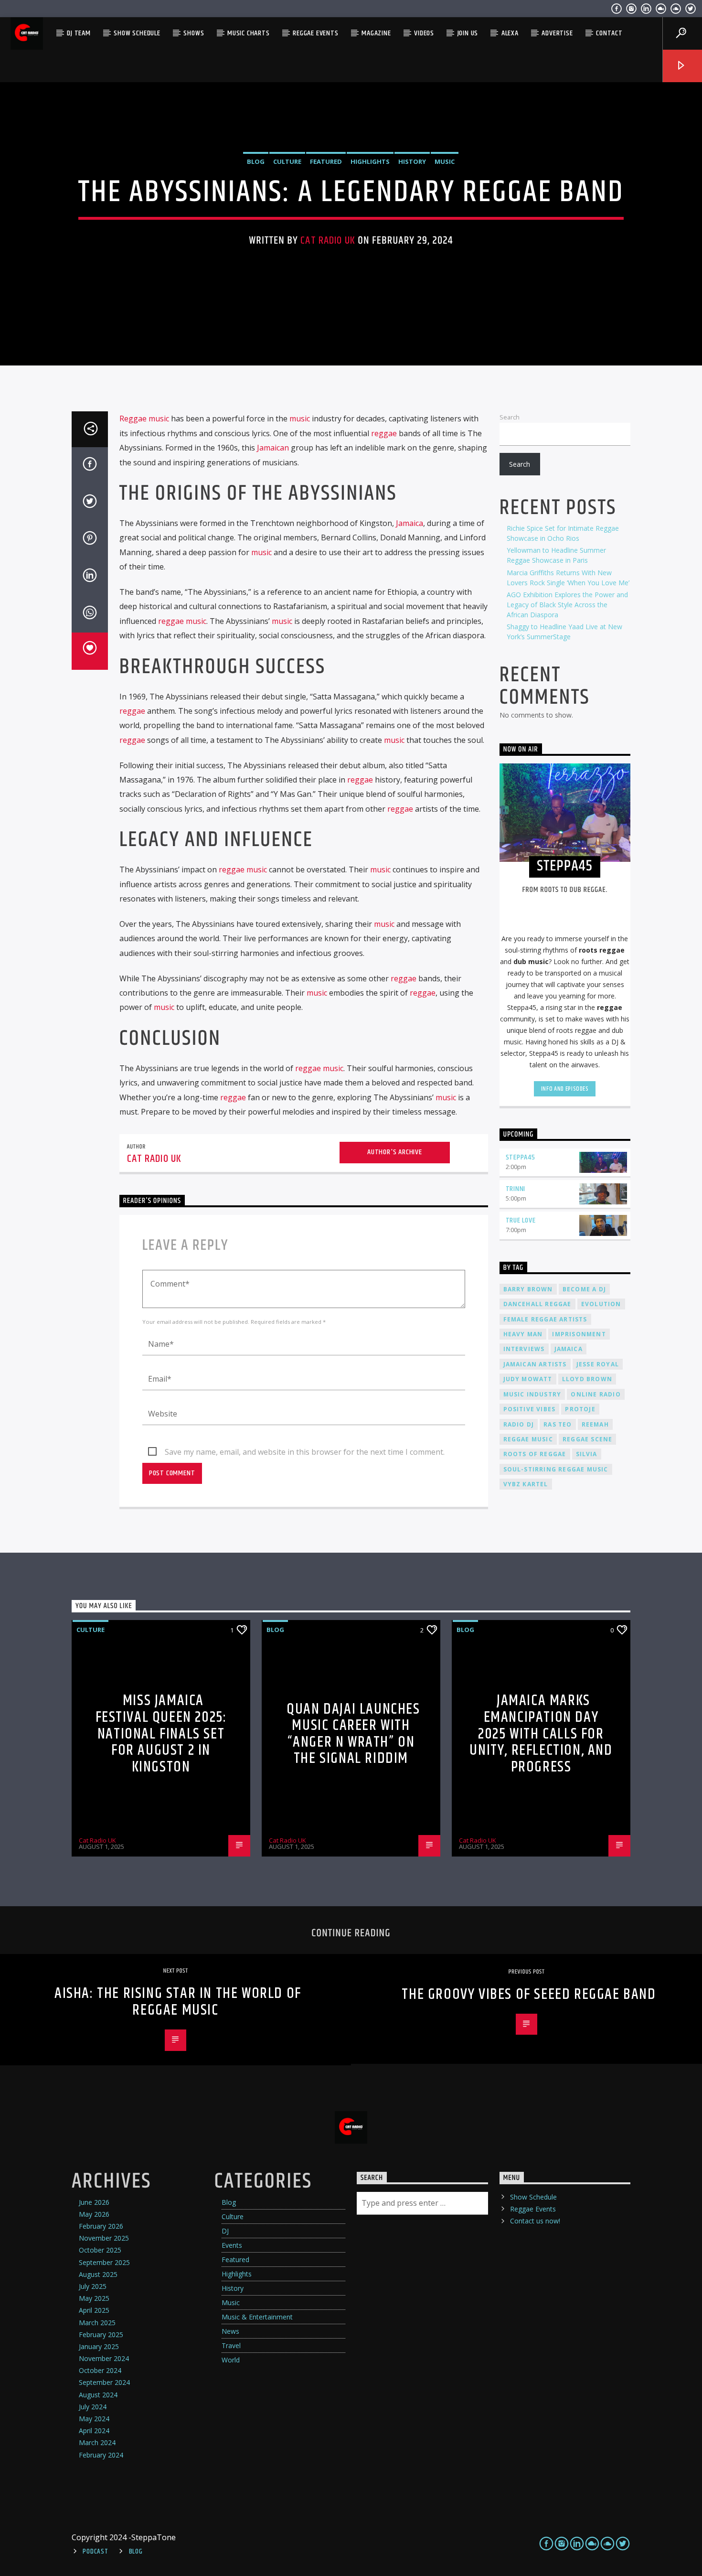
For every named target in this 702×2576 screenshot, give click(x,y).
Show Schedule (137, 33)
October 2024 (100, 2370)
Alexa (510, 33)
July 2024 (93, 2407)
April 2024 (94, 2431)
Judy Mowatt (528, 1379)
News (230, 2331)
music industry (532, 1394)
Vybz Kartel (526, 1484)
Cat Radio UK (328, 241)
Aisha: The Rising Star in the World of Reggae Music (178, 2002)
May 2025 (94, 2298)
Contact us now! (535, 2221)
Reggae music (144, 419)
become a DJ (584, 1289)
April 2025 (94, 2310)
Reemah (595, 1424)
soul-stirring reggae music (556, 1469)
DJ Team (79, 33)
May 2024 (94, 2419)
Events (232, 2245)
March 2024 (97, 2442)
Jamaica (409, 523)
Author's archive (395, 1152)
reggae (384, 433)
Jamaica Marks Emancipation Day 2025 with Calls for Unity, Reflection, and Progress (541, 1733)
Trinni (516, 1189)
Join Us (468, 33)
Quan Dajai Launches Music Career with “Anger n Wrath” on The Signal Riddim (353, 1734)
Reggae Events (315, 33)
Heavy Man (523, 1334)
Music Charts (249, 33)
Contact (609, 33)
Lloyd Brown (587, 1379)
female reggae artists (545, 1319)
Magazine (376, 33)
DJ (225, 2231)
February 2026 (101, 2226)
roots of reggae (535, 1454)
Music (445, 161)
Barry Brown (528, 1289)
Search (510, 417)
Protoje (580, 1409)
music (300, 419)
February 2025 (101, 2334)
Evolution (601, 1304)
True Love (521, 1220)
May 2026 (94, 2214)
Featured (326, 161)
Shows (194, 33)
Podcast (95, 2552)
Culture (287, 161)
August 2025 (98, 2274)
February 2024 (101, 2455)
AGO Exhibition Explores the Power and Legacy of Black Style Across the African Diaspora (567, 605)
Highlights (370, 161)
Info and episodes (565, 1089)
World (231, 2360)
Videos (424, 33)
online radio (596, 1394)
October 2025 (100, 2250)
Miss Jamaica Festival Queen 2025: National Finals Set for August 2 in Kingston (161, 1733)
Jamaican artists (535, 1364)
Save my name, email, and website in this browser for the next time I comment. (305, 1452)
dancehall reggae (537, 1304)
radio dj (519, 1424)
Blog (256, 161)
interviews (524, 1349)
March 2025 (97, 2323)
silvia (587, 1454)
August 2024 (98, 2395)
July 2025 (93, 2286)
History (412, 161)
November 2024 (104, 2358)
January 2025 (99, 2346)
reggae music (182, 621)
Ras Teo (558, 1424)
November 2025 (104, 2238)
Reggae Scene (587, 1439)
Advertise (557, 33)
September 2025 (104, 2262)
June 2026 (94, 2202)
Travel (231, 2345)
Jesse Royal (598, 1364)
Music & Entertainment (257, 2317)
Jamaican (273, 448)
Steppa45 (521, 1157)
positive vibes (530, 1409)
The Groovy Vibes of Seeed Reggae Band (529, 1994)
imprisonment (579, 1334)
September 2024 (104, 2382)
